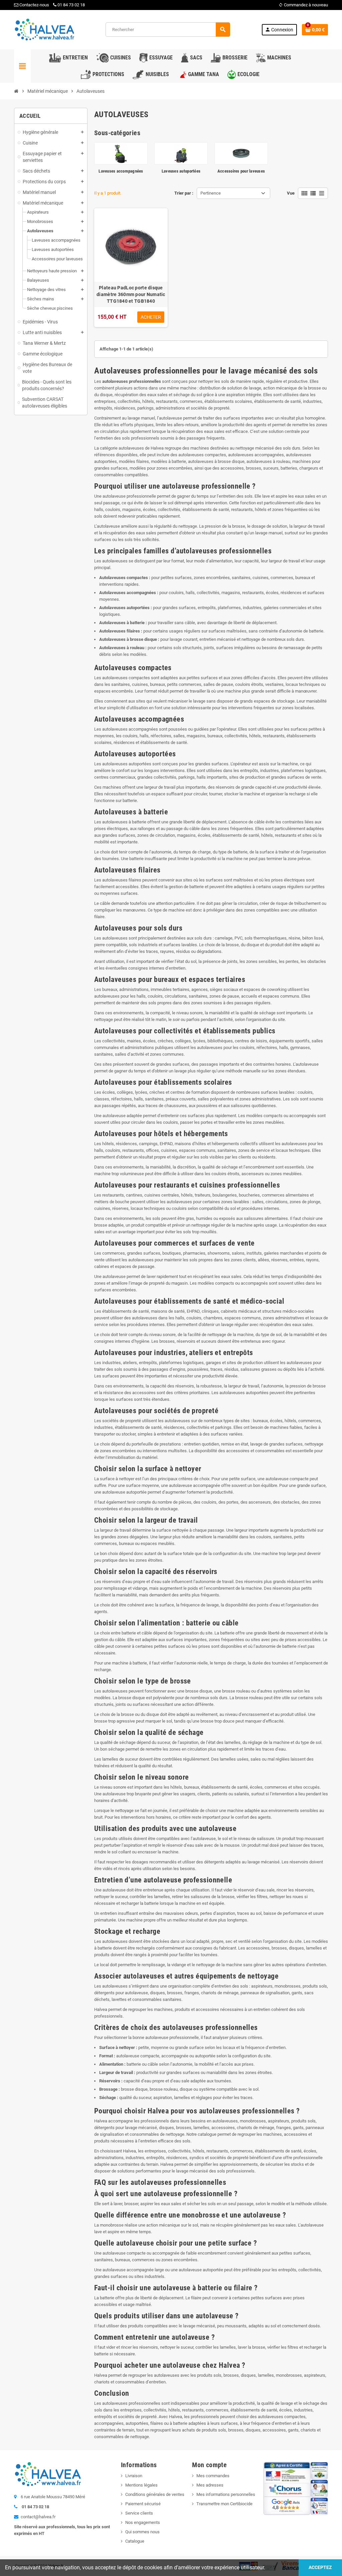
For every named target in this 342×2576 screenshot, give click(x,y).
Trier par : (184, 193)
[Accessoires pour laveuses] (241, 153)
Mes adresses (210, 2485)
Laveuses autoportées (181, 171)
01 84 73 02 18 (71, 5)
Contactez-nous (34, 5)
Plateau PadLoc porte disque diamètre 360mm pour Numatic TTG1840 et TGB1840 (131, 294)
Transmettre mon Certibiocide (224, 2504)
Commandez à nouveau (303, 5)
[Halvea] (44, 29)
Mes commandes (213, 2476)
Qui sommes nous (142, 2532)
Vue (291, 193)
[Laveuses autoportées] (181, 153)
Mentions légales (141, 2485)
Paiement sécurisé (143, 2504)
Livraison (134, 2476)
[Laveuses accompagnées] (121, 153)
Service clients (139, 2513)
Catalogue (135, 2541)
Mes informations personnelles (226, 2494)
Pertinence (211, 193)
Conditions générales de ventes (155, 2494)
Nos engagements (143, 2522)
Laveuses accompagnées (121, 171)
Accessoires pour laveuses (241, 171)
